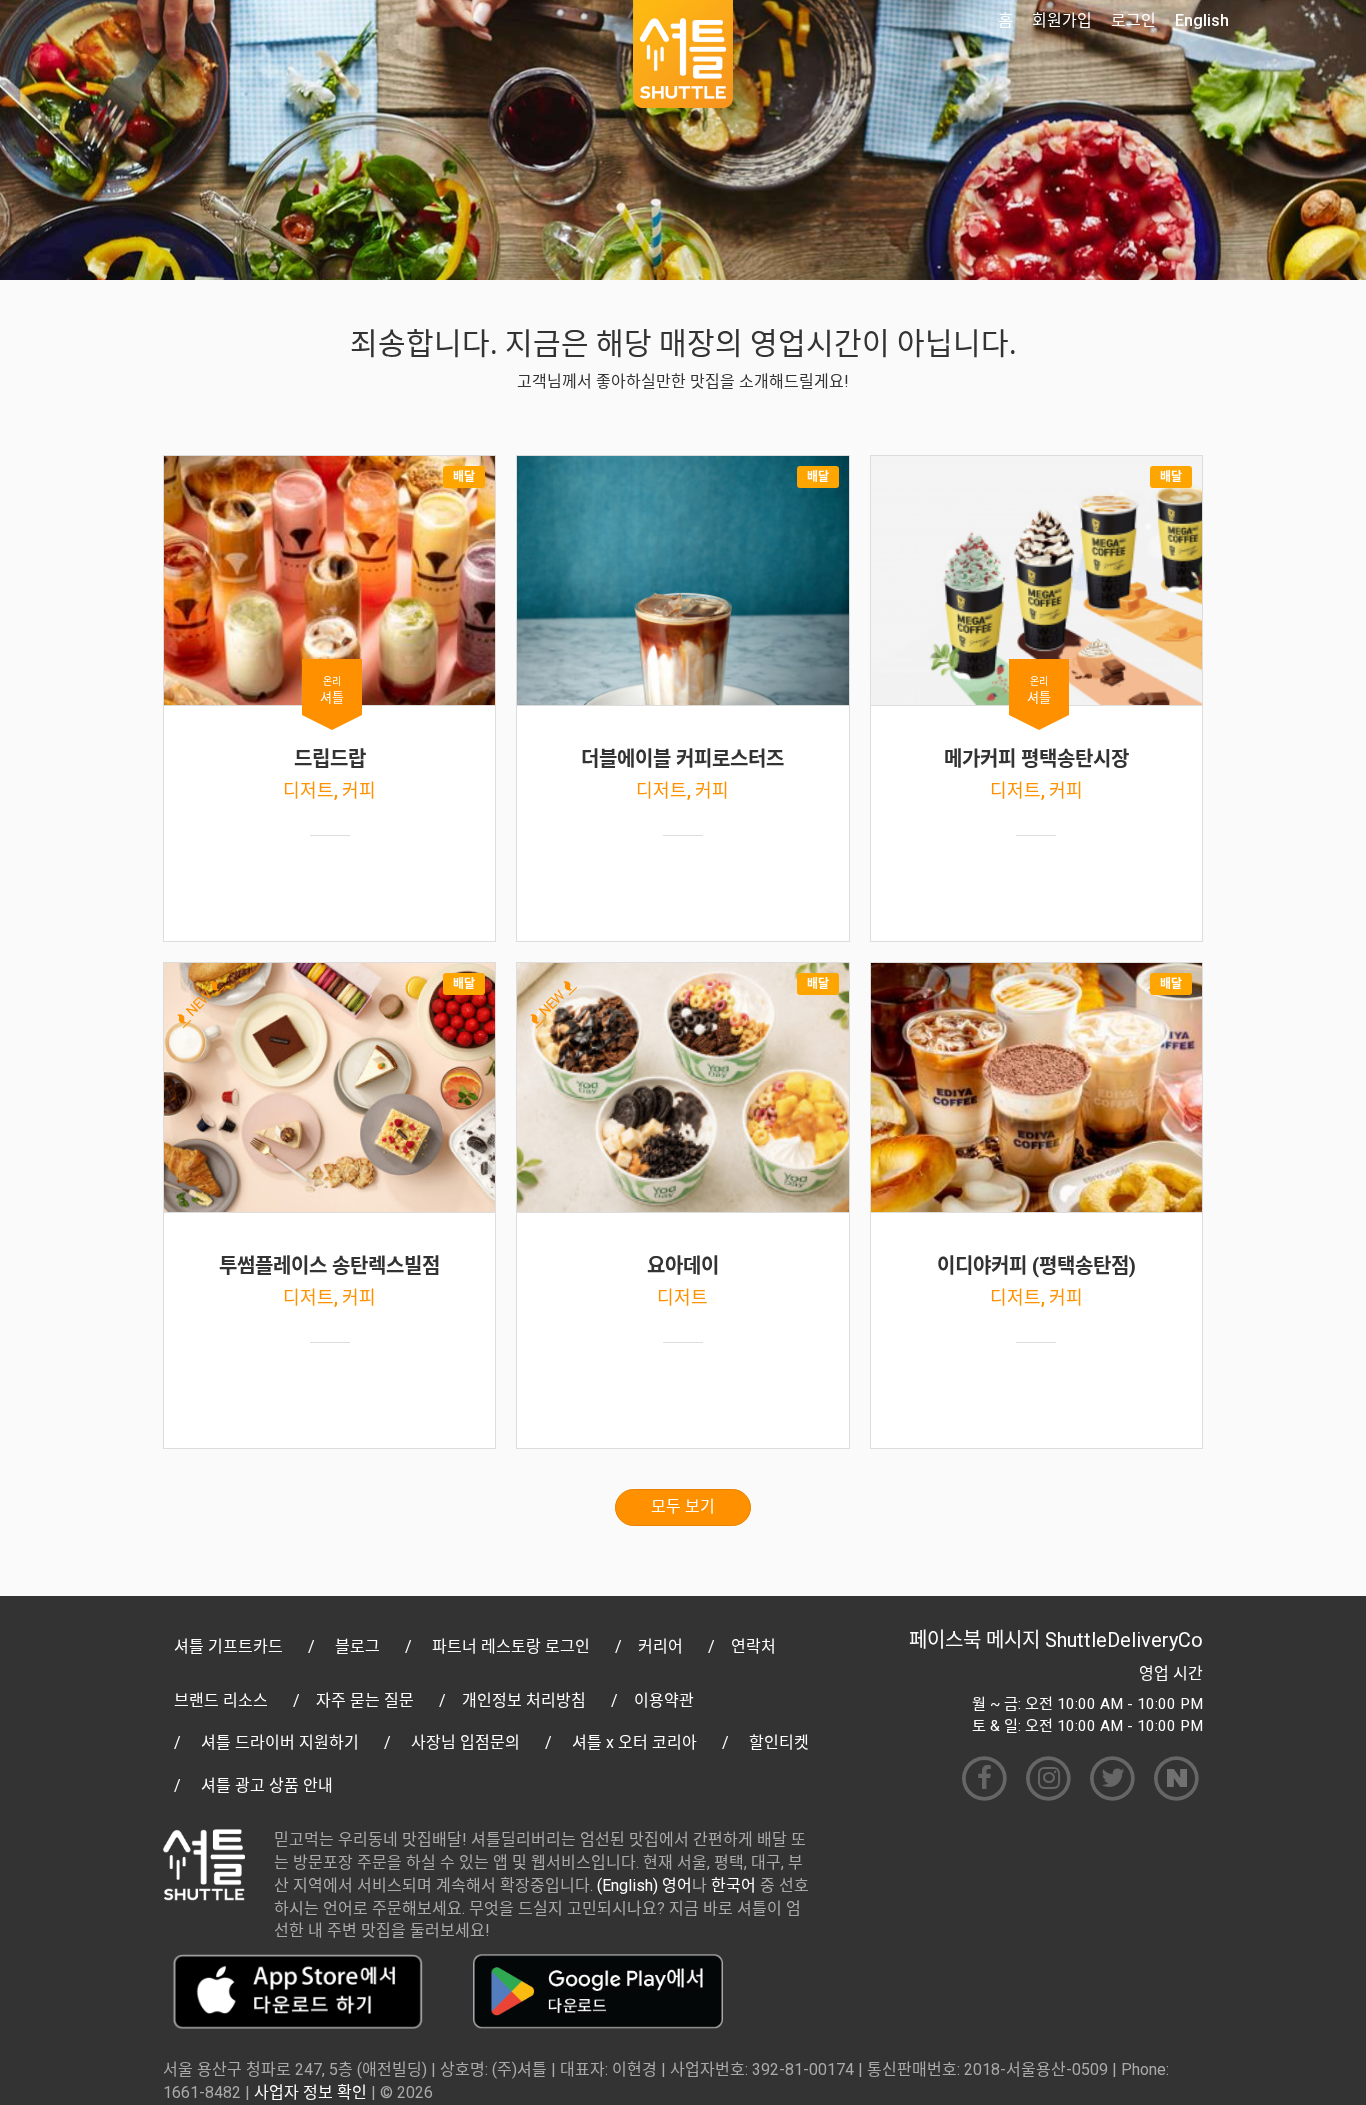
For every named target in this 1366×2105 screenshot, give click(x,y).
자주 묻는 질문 (365, 1700)
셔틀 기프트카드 (228, 1646)
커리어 (660, 1646)
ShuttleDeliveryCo (1124, 1640)
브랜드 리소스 (221, 1700)
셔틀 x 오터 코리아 (634, 1742)
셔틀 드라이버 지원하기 (280, 1742)
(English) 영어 (644, 1885)
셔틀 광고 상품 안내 (267, 1785)
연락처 (753, 1646)
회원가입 (1062, 20)
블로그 (357, 1646)
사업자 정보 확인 (310, 2092)
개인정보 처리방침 (524, 1700)
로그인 (1133, 20)
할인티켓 (779, 1742)
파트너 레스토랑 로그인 (511, 1646)
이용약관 (664, 1700)
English (1202, 20)
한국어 (733, 1885)
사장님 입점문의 (465, 1742)
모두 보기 (683, 1506)
